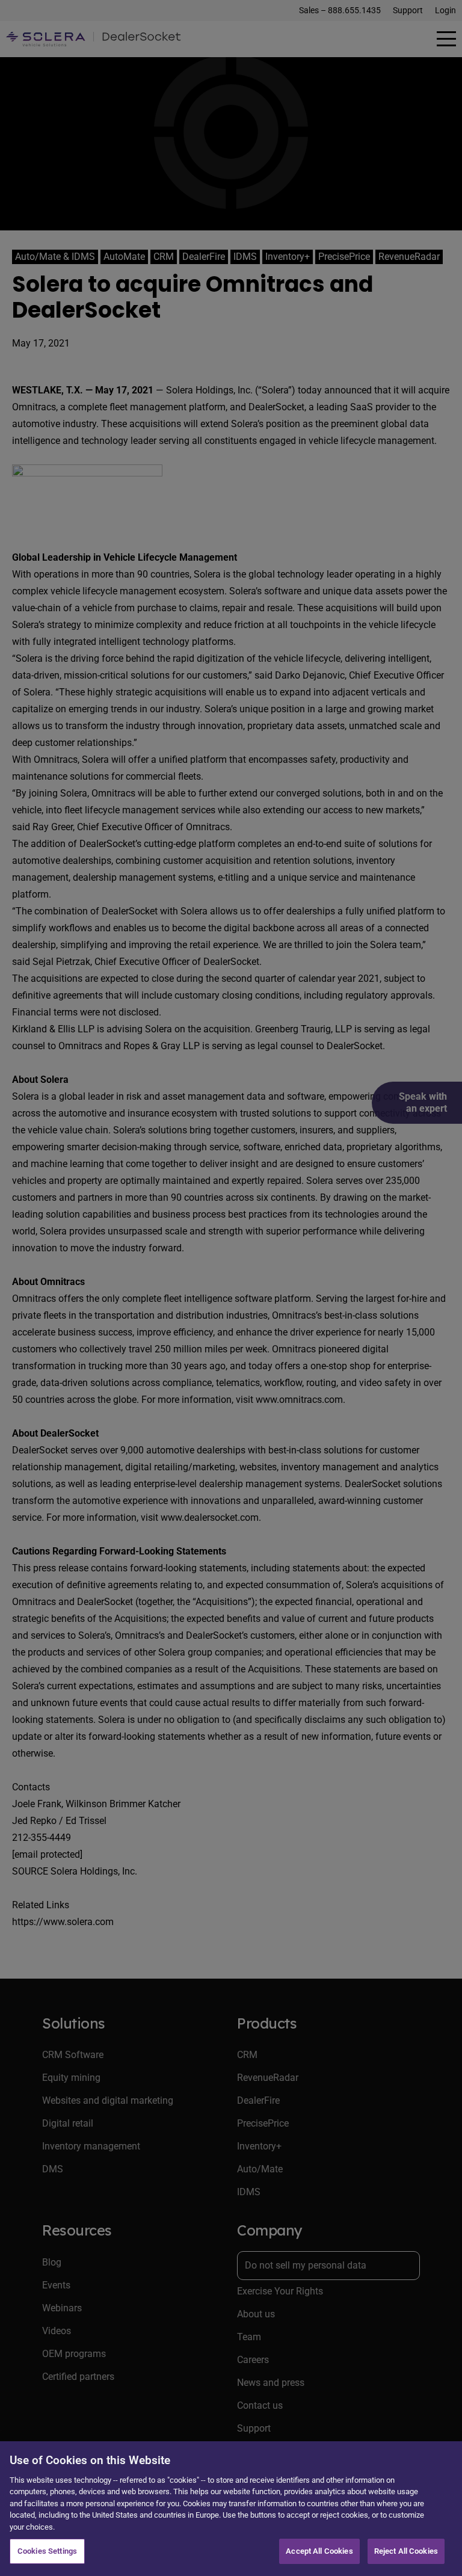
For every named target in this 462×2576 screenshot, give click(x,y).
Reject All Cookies (406, 2551)
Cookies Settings (47, 2551)
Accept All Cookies (319, 2551)
